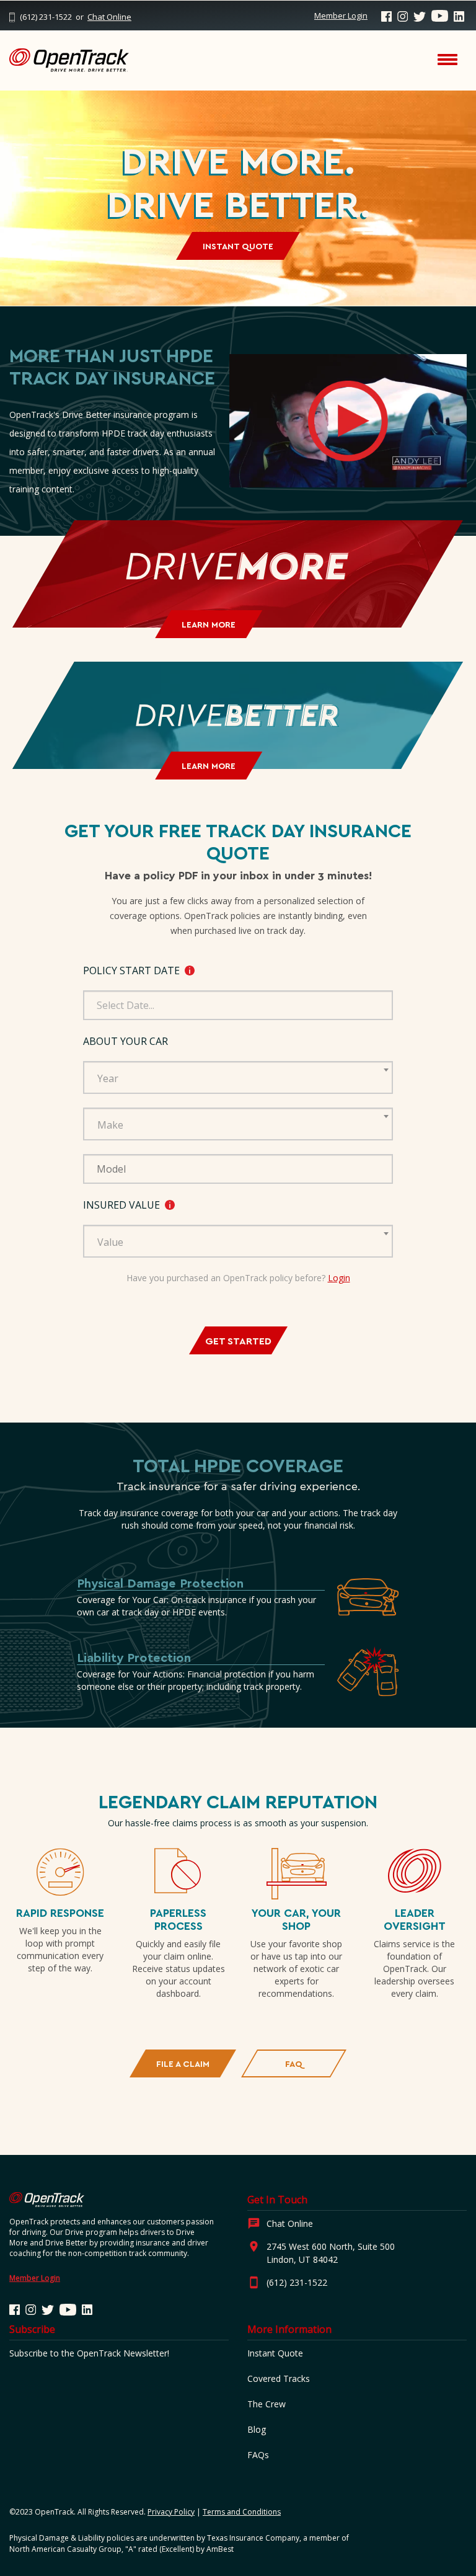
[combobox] (238, 1077)
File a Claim (183, 2063)
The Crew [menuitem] (267, 2404)
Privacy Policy (171, 2512)
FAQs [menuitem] (258, 2455)
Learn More (209, 624)
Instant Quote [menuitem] (275, 2353)
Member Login (341, 16)
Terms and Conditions (242, 2512)
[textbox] (242, 1078)
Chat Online (109, 17)
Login (339, 1278)
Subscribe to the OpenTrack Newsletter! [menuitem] (89, 2353)
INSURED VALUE (197, 1205)
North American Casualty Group (65, 2549)
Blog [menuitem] (257, 2429)
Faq (294, 2063)
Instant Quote (238, 246)
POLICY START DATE (206, 971)
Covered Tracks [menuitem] (279, 2378)
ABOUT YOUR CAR (126, 1041)
